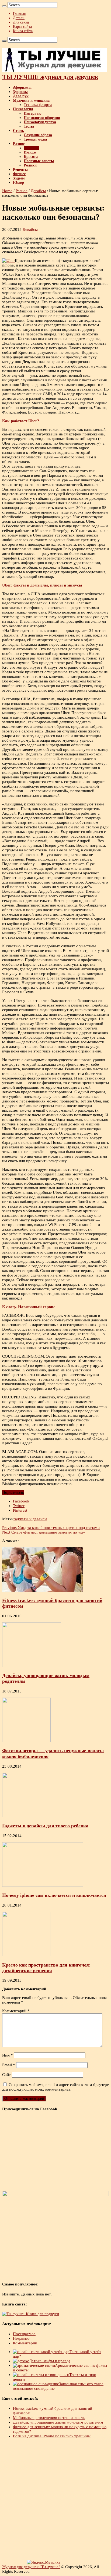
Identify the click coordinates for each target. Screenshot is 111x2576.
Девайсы (31, 148)
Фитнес (19, 174)
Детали (19, 18)
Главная (19, 14)
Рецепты (20, 170)
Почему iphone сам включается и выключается (54, 1895)
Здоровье (21, 92)
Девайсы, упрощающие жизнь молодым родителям (58, 2422)
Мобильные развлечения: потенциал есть (49, 2418)
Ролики (30, 165)
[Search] (4, 6)
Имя (8, 2055)
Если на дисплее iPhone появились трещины (52, 2436)
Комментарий (16, 2011)
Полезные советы (39, 161)
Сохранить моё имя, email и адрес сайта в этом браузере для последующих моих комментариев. (55, 2087)
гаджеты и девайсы (30, 1519)
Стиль (18, 131)
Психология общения (42, 118)
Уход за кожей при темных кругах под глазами (51, 1528)
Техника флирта (38, 105)
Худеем (19, 178)
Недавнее (21, 2338)
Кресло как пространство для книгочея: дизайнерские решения (46, 1968)
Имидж (30, 152)
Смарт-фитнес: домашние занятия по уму (44, 1532)
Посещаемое (24, 2334)
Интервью (33, 113)
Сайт (6, 2075)
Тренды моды (35, 139)
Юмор (18, 183)
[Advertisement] (55, 2500)
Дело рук (21, 96)
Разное (19, 144)
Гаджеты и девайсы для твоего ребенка (45, 1826)
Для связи (21, 22)
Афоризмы (22, 87)
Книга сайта (23, 31)
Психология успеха (40, 122)
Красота (31, 157)
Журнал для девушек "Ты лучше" (31, 2567)
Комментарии (25, 2343)
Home (7, 191)
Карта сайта (22, 27)
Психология (23, 109)
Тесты (29, 126)
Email (9, 2065)
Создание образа (38, 135)
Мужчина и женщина (31, 100)
